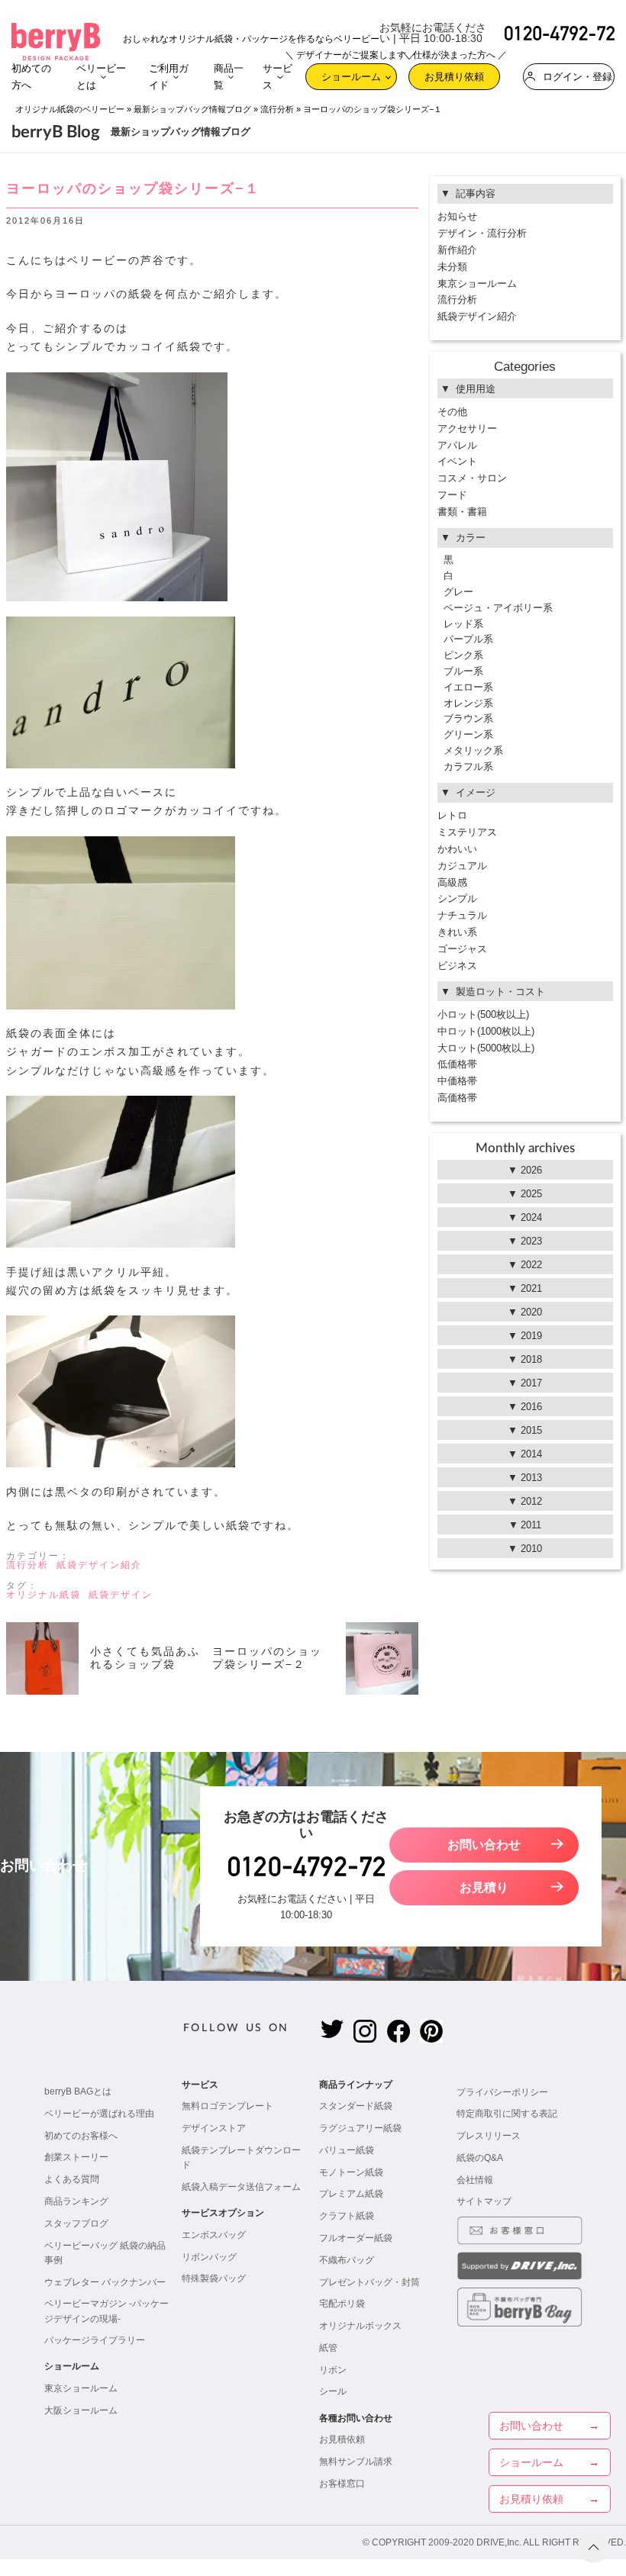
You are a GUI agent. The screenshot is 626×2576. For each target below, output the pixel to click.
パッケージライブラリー (95, 2340)
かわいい (457, 849)
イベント (457, 461)
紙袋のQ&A (480, 2158)
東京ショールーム (477, 283)
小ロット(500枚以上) (483, 1014)
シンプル (457, 898)
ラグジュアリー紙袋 (360, 2128)
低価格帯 (457, 1064)
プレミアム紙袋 (351, 2194)
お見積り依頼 (454, 73)
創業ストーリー (76, 2157)
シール (333, 2391)
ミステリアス (467, 832)
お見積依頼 (342, 2439)
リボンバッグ (209, 2257)
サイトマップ (484, 2201)
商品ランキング (76, 2201)
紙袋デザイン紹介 (99, 1565)
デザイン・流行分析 (482, 233)
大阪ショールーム (81, 2410)
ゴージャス (462, 949)
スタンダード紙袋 (356, 2106)
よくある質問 (72, 2179)
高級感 (452, 882)
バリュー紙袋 (347, 2150)
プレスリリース (489, 2136)
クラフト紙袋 (347, 2216)
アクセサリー (467, 428)
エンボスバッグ (214, 2235)
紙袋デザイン (121, 1595)
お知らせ (457, 216)
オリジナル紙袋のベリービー (70, 109)
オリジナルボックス (360, 2326)
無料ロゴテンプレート (227, 2106)
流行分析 (277, 109)
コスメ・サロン (472, 478)
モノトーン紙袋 (351, 2172)
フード (452, 495)
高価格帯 (457, 1098)
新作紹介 (457, 250)
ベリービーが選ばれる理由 (99, 2114)
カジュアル (462, 866)
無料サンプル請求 (356, 2462)
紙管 (328, 2348)
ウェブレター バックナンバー (105, 2282)
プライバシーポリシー (502, 2092)
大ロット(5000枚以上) (486, 1048)
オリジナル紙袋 (44, 1595)
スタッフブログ (76, 2223)
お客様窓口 (342, 2484)
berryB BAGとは (78, 2091)
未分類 (452, 267)
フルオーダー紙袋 (356, 2238)
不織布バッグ (347, 2260)
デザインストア (214, 2128)
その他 (452, 412)
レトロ (452, 815)
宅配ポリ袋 (342, 2304)
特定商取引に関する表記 (507, 2114)
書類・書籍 (462, 512)
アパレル (457, 445)
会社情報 (475, 2180)
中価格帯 (457, 1081)
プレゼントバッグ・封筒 (369, 2282)
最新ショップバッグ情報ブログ (192, 109)
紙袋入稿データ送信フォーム (241, 2187)
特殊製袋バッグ (214, 2278)
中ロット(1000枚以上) (486, 1031)
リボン (333, 2370)
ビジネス (457, 966)
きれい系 (457, 932)
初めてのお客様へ (81, 2136)
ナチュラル (462, 915)
